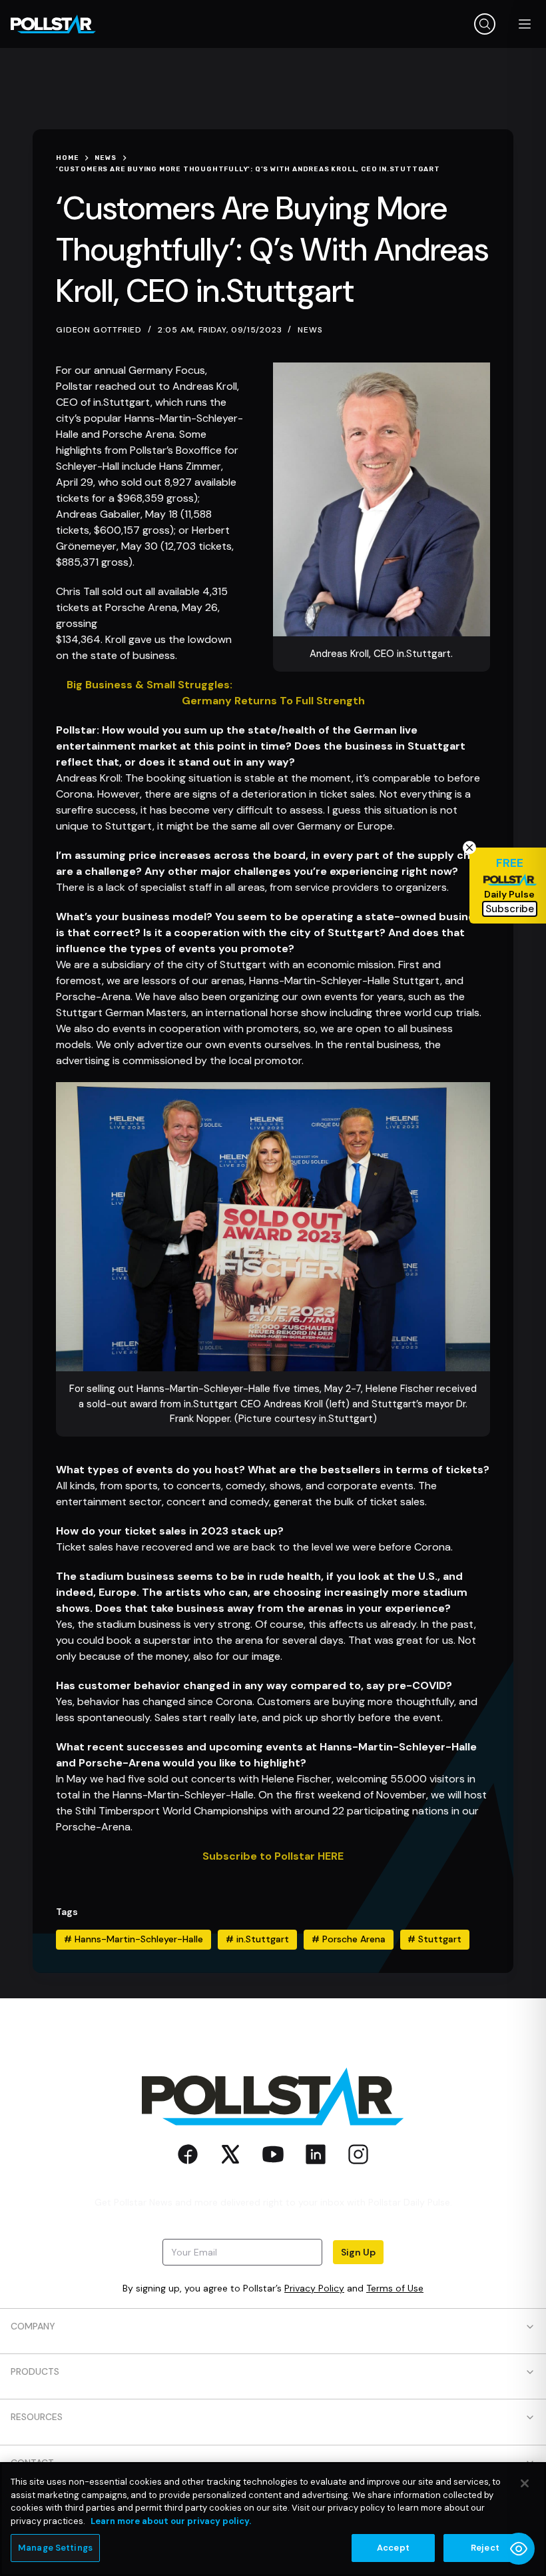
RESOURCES (37, 2417)
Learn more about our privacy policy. (171, 2521)
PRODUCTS (35, 2371)
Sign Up (358, 2252)
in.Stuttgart (257, 1939)
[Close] (525, 2483)
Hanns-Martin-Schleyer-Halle (134, 1939)
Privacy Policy (314, 2288)
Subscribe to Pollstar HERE (273, 1856)
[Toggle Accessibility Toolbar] (519, 2549)
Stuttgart (434, 1939)
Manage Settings (55, 2548)
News (310, 330)
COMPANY (33, 2326)
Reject (485, 2548)
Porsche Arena (349, 1939)
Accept (393, 2548)
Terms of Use (395, 2288)
